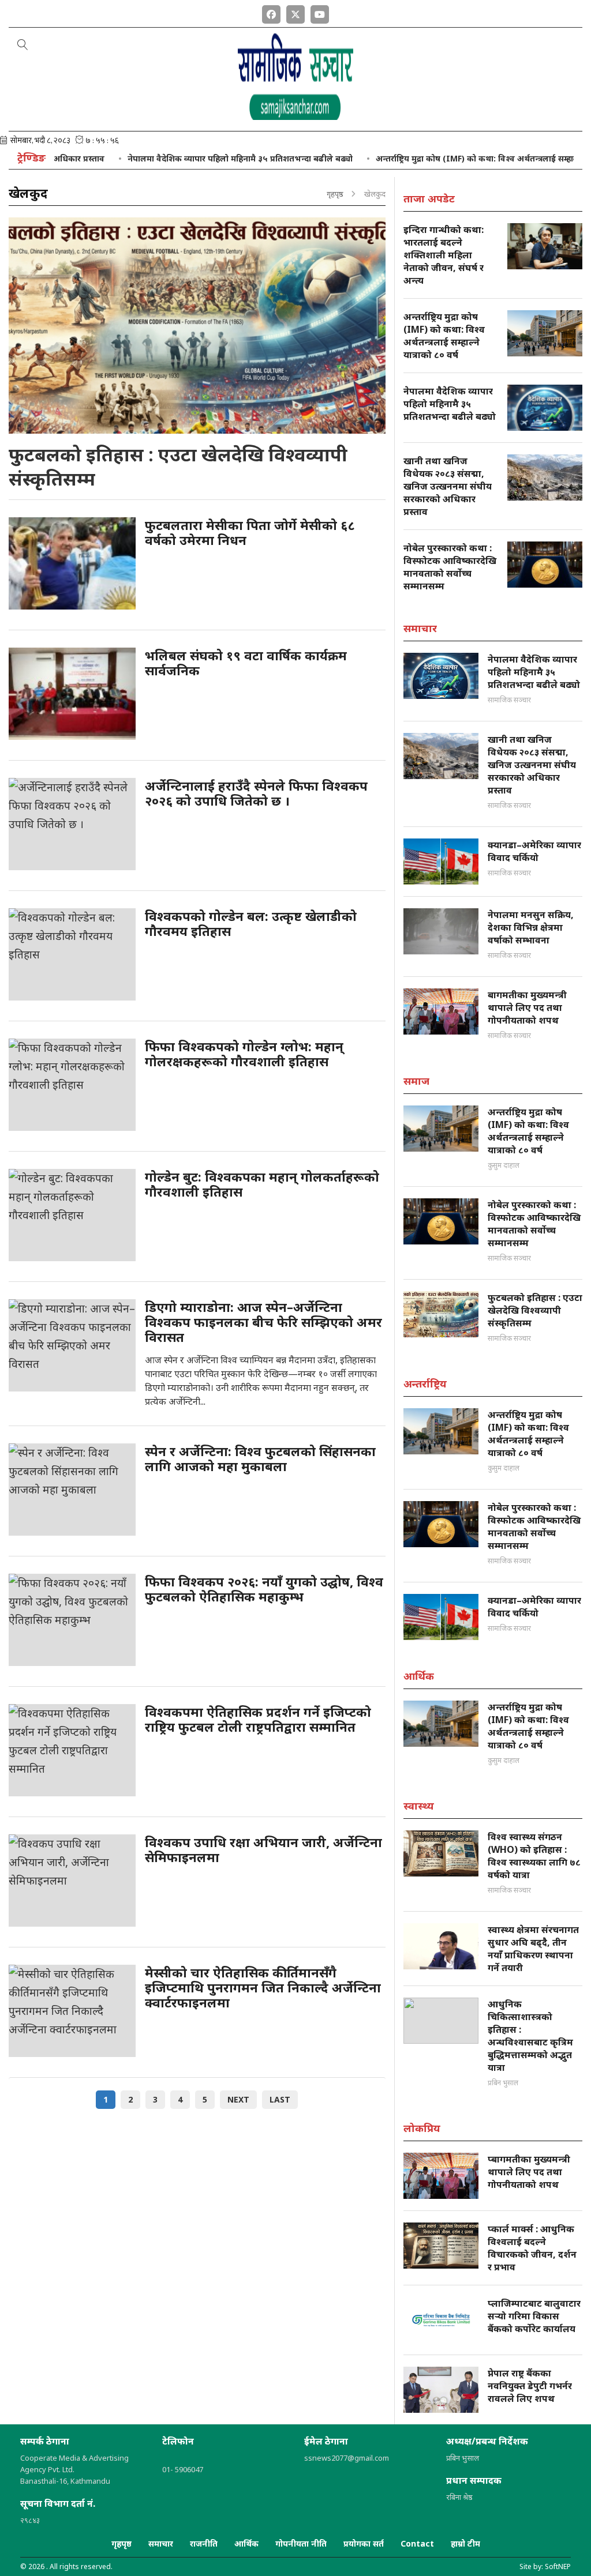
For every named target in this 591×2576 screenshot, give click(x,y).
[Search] (23, 46)
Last (280, 2099)
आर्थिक (246, 2543)
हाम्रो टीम (465, 2543)
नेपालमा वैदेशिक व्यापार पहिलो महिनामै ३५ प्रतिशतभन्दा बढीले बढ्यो (191, 158)
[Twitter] (295, 12)
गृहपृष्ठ (335, 194)
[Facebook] (271, 12)
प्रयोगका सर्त (364, 2543)
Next (238, 2099)
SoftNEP (558, 2566)
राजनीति (204, 2543)
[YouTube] (320, 12)
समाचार (161, 2543)
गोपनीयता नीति (301, 2543)
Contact (417, 2543)
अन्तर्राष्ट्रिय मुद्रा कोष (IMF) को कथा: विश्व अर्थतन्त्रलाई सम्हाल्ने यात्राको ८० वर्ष (455, 158)
